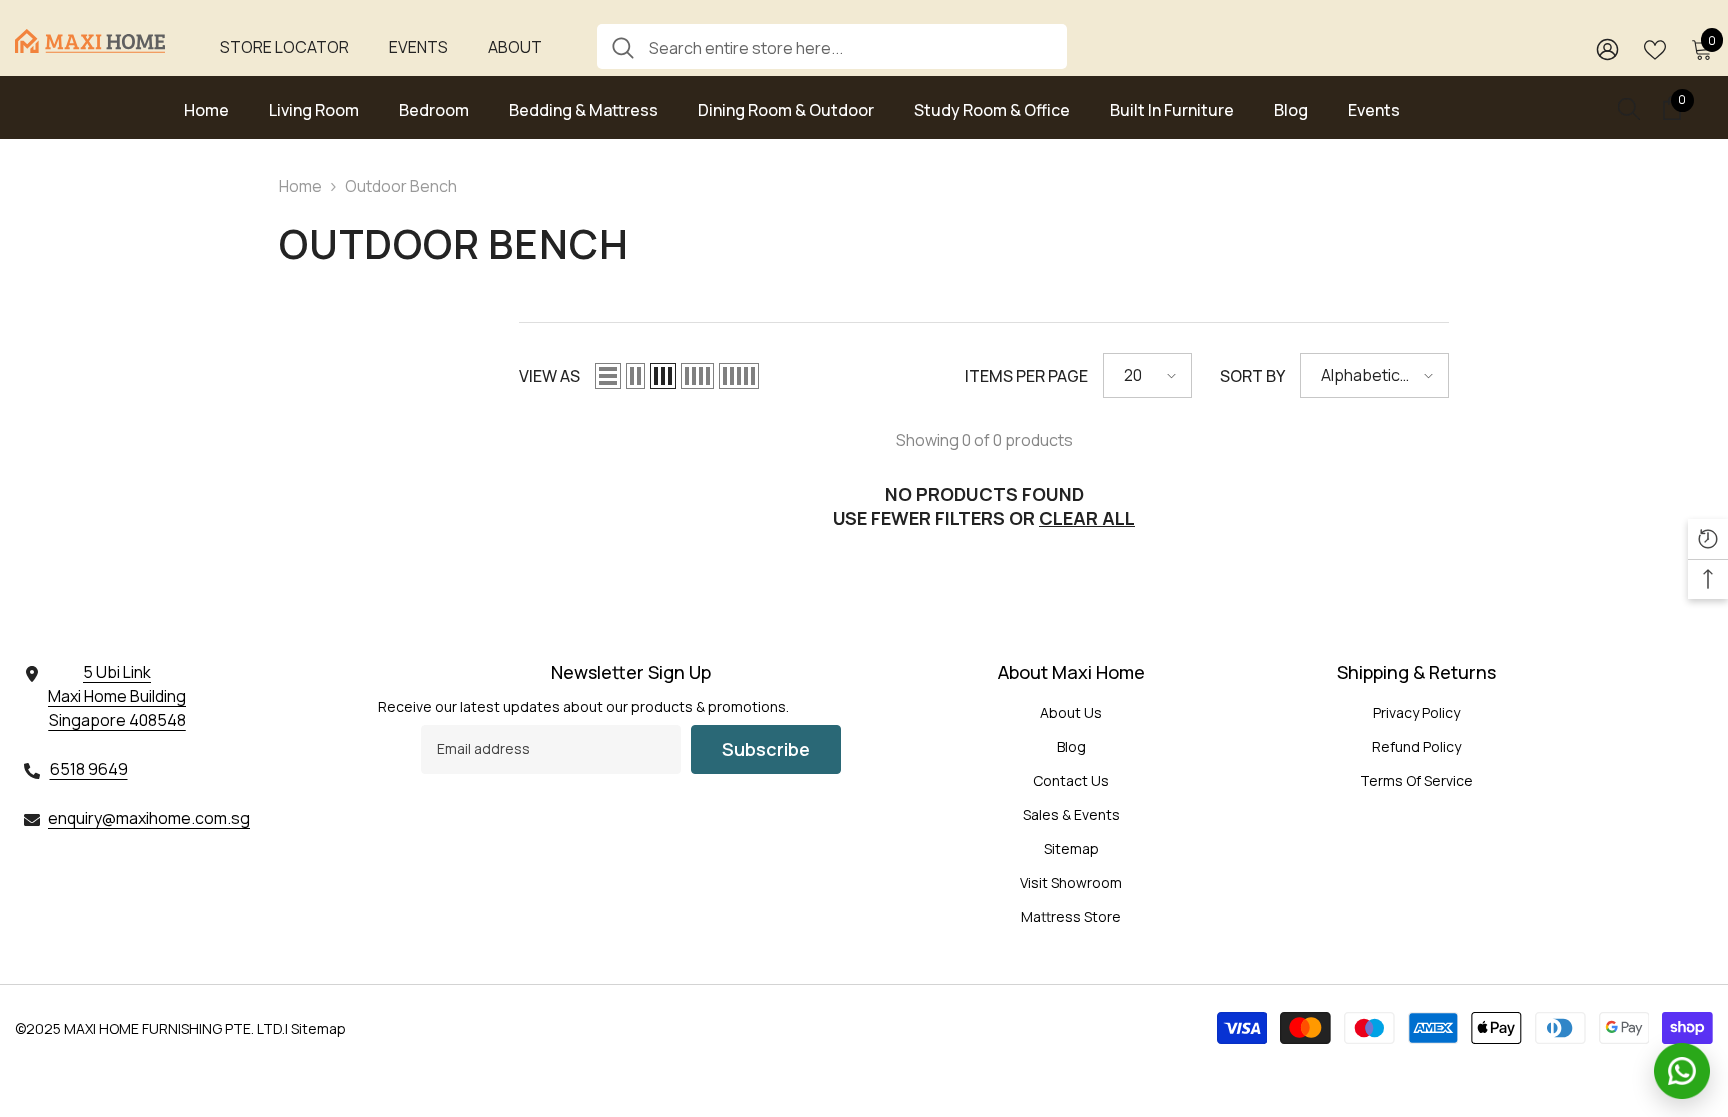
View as (549, 376)
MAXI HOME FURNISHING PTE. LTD (173, 1028)
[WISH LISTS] (1655, 48)
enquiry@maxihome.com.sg (149, 818)
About (515, 47)
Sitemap (318, 1028)
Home (300, 186)
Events (418, 47)
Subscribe (766, 749)
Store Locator (284, 47)
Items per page (1026, 376)
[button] (608, 376)
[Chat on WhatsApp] (1682, 1071)
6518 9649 (89, 769)
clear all (1087, 518)
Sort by (1252, 376)
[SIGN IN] (1607, 48)
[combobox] (850, 46)
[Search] (832, 46)
